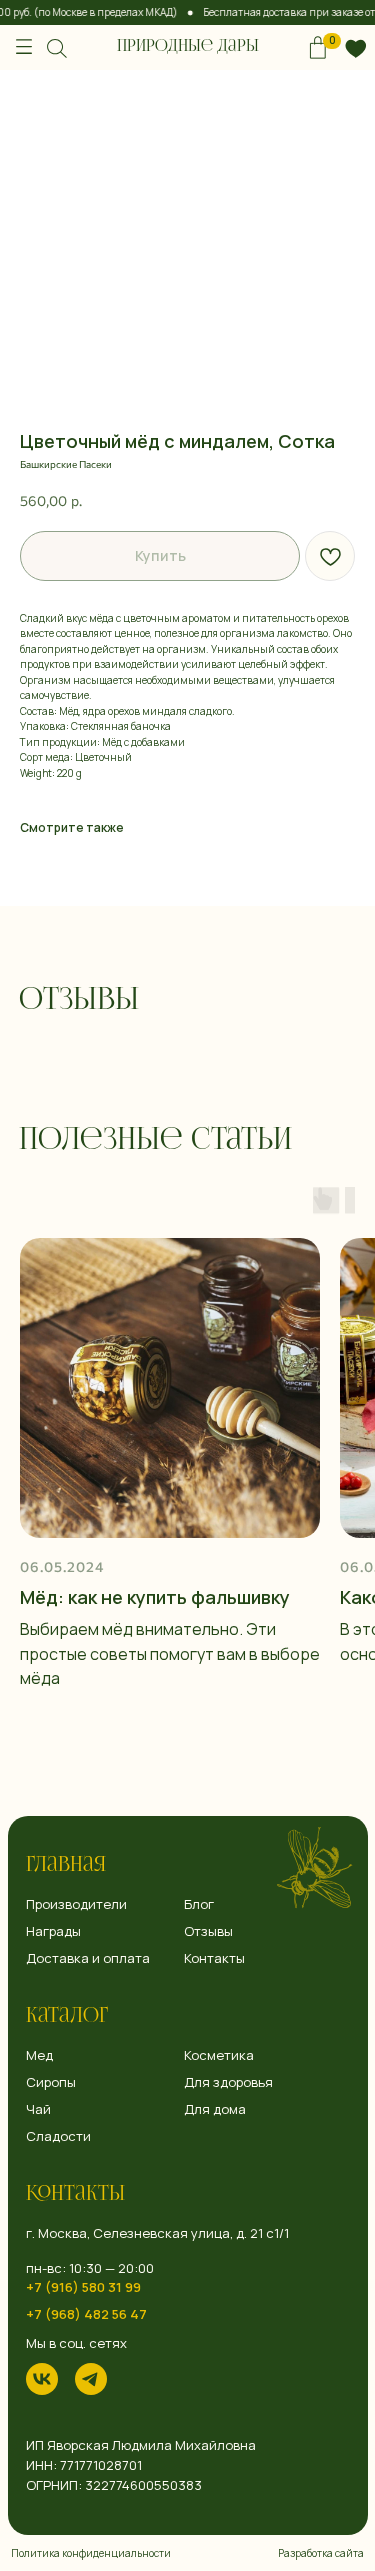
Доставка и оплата (88, 1958)
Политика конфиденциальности (91, 2553)
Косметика (219, 2055)
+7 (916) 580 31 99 (83, 2287)
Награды (53, 1931)
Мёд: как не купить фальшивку (155, 1597)
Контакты (75, 2195)
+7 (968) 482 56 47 (86, 2314)
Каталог (67, 2017)
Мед (39, 2055)
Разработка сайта (321, 2553)
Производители (76, 1904)
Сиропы (51, 2082)
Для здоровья (228, 2082)
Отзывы (208, 1931)
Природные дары (188, 47)
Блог (199, 1904)
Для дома (215, 2109)
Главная (66, 1866)
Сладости (58, 2136)
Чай (38, 2109)
